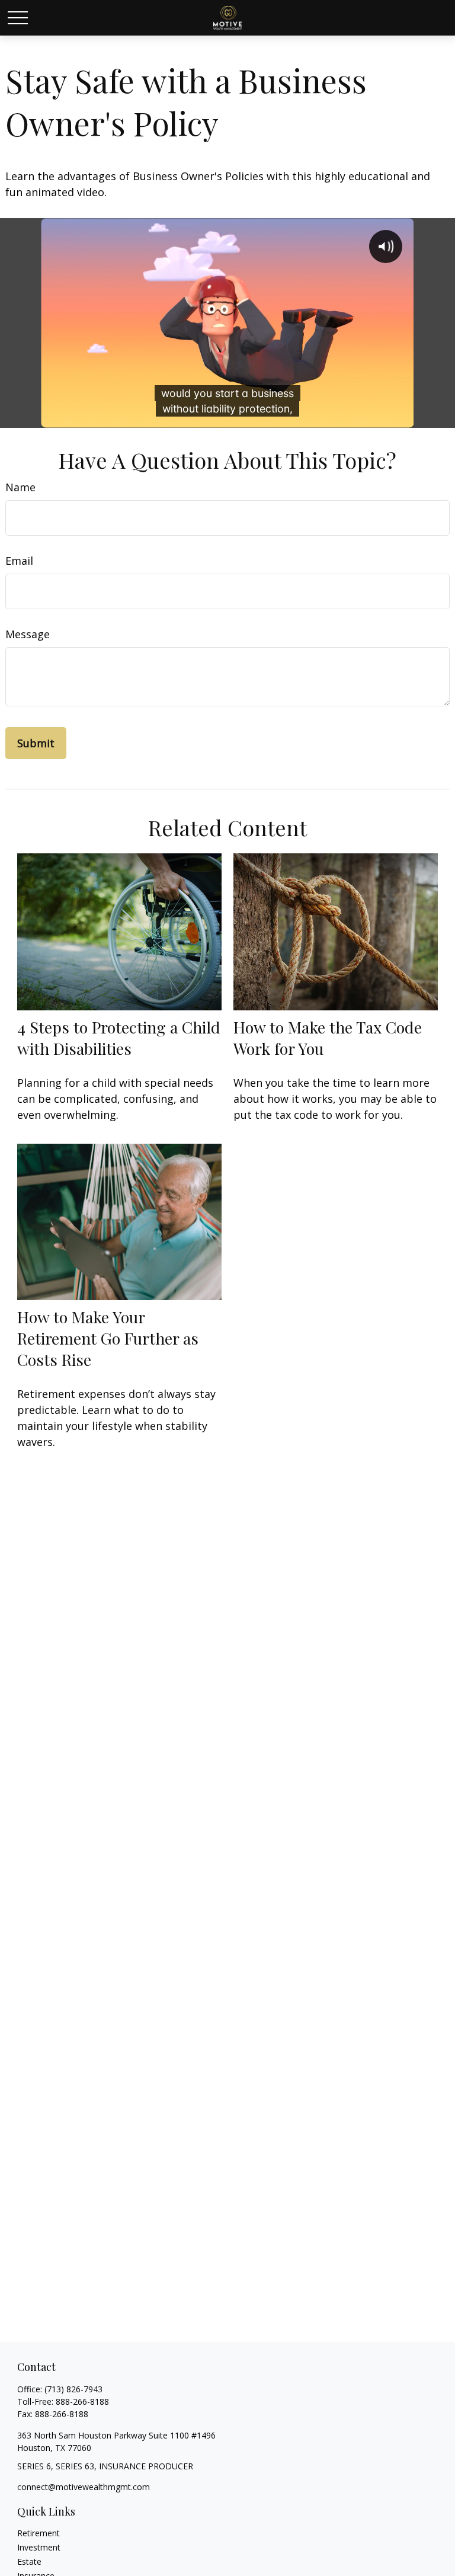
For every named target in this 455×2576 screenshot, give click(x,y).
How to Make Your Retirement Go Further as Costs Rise (108, 1338)
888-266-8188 (82, 2401)
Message (28, 634)
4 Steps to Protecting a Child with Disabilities (119, 1038)
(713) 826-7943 (73, 2389)
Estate (29, 2561)
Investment (39, 2547)
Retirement (39, 2533)
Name (20, 487)
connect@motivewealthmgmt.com (84, 2487)
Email (19, 561)
